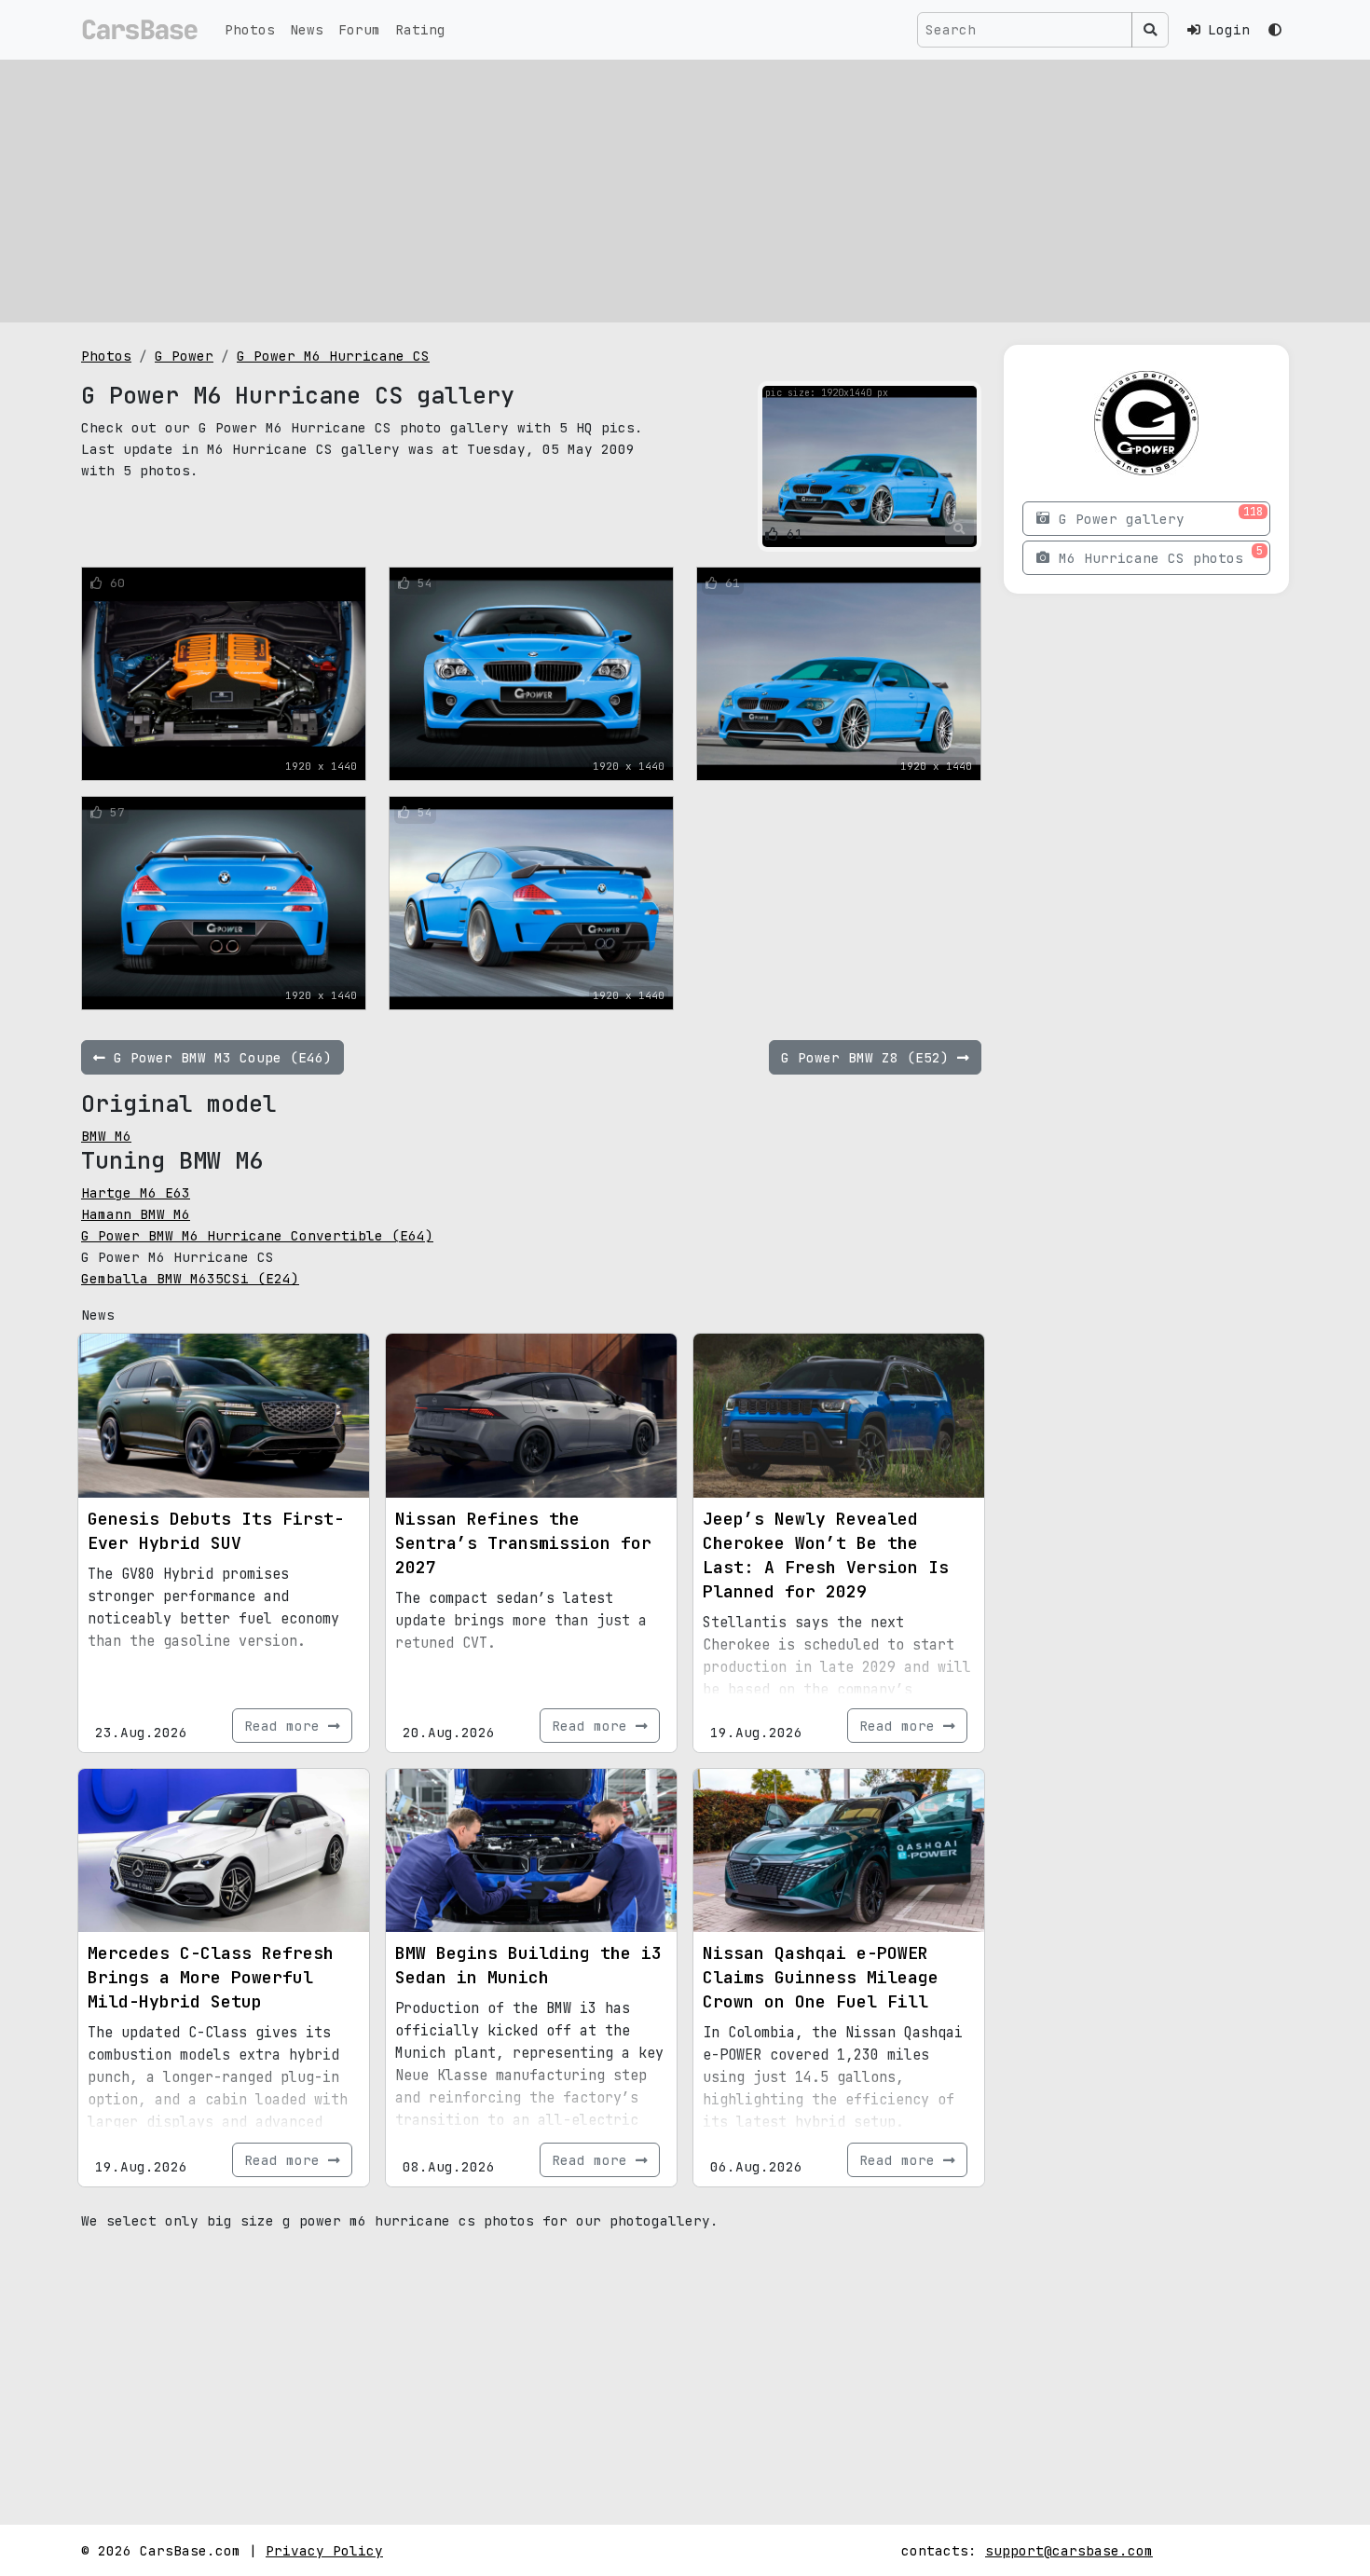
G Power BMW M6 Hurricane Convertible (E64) (257, 1235)
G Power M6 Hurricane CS (333, 356)
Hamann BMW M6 (136, 1214)
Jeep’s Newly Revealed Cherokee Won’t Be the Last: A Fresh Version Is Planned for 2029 (826, 1555)
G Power (184, 356)
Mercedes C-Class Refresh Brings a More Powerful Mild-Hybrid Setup (211, 1977)
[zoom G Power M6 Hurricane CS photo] (959, 529)
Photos (250, 29)
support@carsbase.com (1069, 2550)
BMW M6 (106, 1136)
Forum (359, 29)
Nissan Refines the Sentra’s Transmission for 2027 (523, 1543)
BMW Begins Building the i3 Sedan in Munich (528, 1965)
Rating (420, 29)
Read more (286, 1726)
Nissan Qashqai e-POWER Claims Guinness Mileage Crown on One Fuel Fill (821, 1977)
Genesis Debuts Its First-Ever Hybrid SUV (216, 1531)
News (307, 29)
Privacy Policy (324, 2550)
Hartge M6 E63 (136, 1192)
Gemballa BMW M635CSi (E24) (190, 1278)
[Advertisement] (685, 191)
